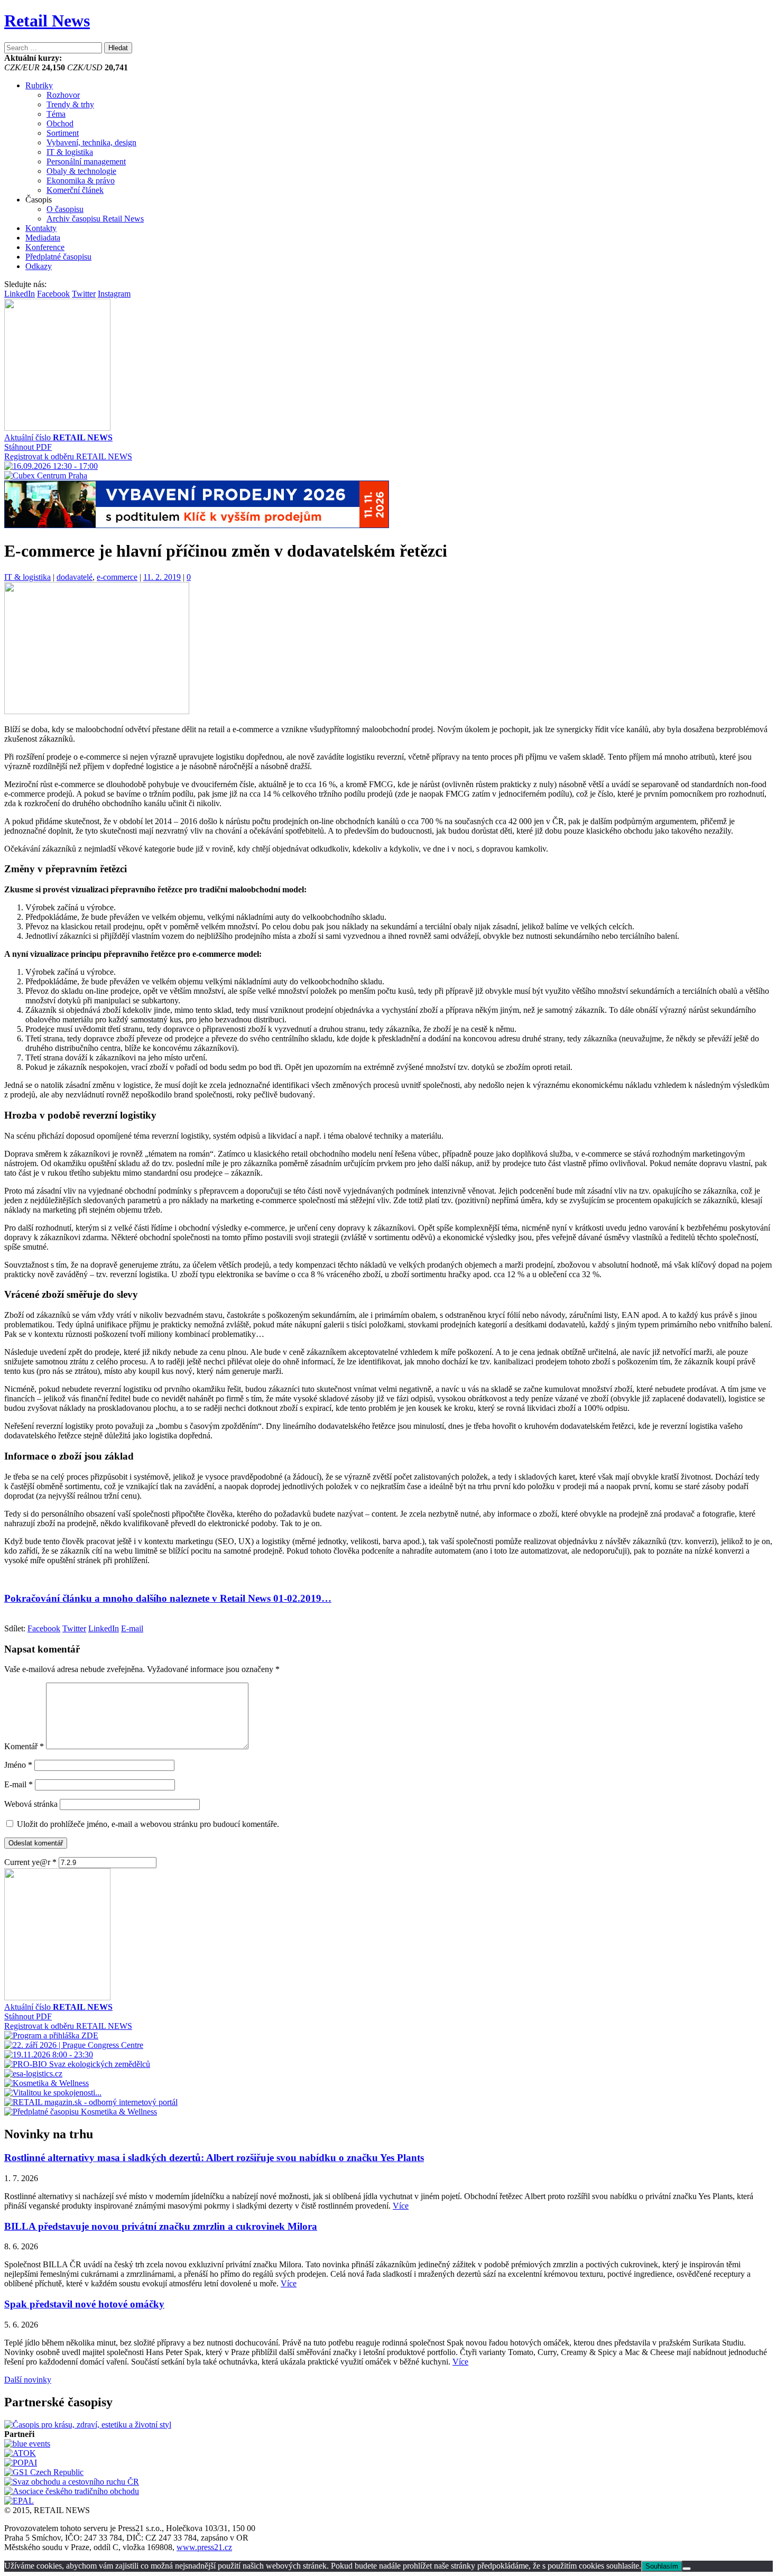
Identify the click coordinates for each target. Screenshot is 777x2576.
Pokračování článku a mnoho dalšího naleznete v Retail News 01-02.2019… (168, 1598)
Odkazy (39, 266)
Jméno (18, 1765)
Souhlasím (662, 2566)
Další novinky (28, 2380)
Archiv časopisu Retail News (95, 219)
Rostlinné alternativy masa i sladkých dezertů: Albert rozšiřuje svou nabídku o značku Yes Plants (214, 2158)
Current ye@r (30, 1862)
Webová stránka (31, 1804)
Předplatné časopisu (58, 257)
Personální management (86, 161)
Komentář (24, 1746)
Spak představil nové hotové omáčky (84, 2304)
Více (401, 2206)
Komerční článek (75, 190)
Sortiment (63, 133)
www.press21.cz (204, 2547)
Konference (45, 247)
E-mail (18, 1784)
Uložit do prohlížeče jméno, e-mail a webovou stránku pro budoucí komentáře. (148, 1824)
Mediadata (43, 238)
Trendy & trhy (70, 104)
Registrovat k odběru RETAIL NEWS (68, 456)
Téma (56, 114)
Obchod (60, 123)
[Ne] (687, 2569)
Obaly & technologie (81, 171)
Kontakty (41, 228)
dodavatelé (75, 577)
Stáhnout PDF (28, 447)
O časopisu (65, 209)
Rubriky (39, 85)
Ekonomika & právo (81, 181)
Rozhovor (63, 95)
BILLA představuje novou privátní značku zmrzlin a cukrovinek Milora (161, 2226)
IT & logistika (70, 152)
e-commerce (117, 577)
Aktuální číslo (58, 437)
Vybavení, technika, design (91, 142)
